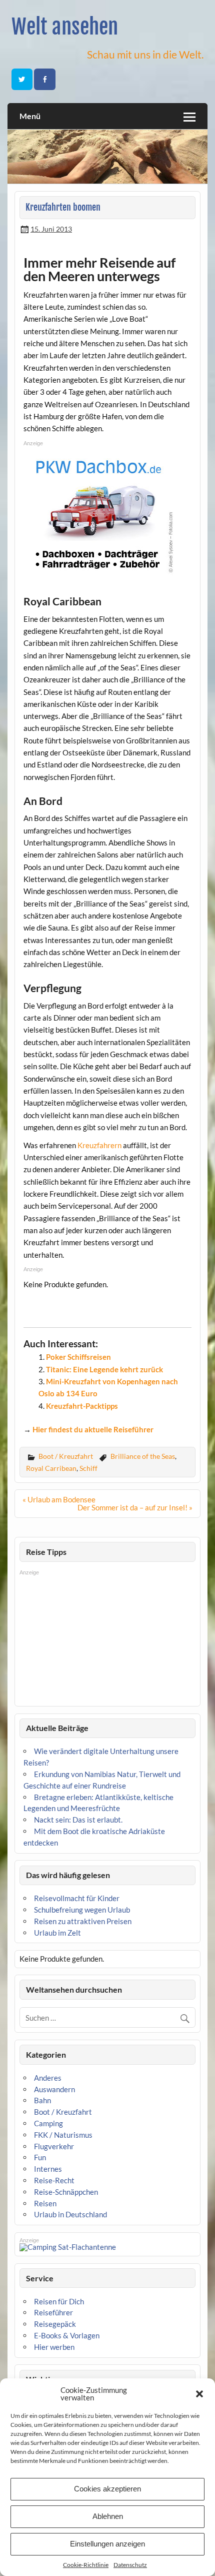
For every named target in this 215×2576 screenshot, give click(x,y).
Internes (48, 2169)
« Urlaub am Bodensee (59, 1499)
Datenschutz (130, 2565)
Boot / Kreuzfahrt (66, 1456)
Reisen (45, 2203)
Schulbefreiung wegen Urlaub (82, 1910)
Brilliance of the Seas (143, 1456)
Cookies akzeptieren (107, 2489)
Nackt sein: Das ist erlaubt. (78, 1820)
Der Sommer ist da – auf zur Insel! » (135, 1507)
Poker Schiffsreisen (78, 1357)
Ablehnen (108, 2516)
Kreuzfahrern (99, 1145)
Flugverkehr (54, 2146)
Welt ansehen (65, 27)
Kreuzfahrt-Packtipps (82, 1406)
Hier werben (54, 2347)
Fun (40, 2157)
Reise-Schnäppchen (66, 2192)
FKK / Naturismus (63, 2135)
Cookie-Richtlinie (86, 2565)
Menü (30, 116)
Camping (48, 2123)
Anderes (48, 2078)
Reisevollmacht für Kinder (77, 1898)
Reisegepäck (55, 2324)
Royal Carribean (51, 1468)
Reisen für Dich (59, 2301)
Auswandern (54, 2089)
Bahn (42, 2100)
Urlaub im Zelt (57, 1933)
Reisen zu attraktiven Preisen (83, 1921)
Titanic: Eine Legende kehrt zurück (104, 1369)
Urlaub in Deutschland (70, 2214)
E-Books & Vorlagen (67, 2335)
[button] (199, 2394)
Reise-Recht (54, 2180)
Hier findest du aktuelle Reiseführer (93, 1429)
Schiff (88, 1468)
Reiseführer (53, 2312)
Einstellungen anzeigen (107, 2544)
